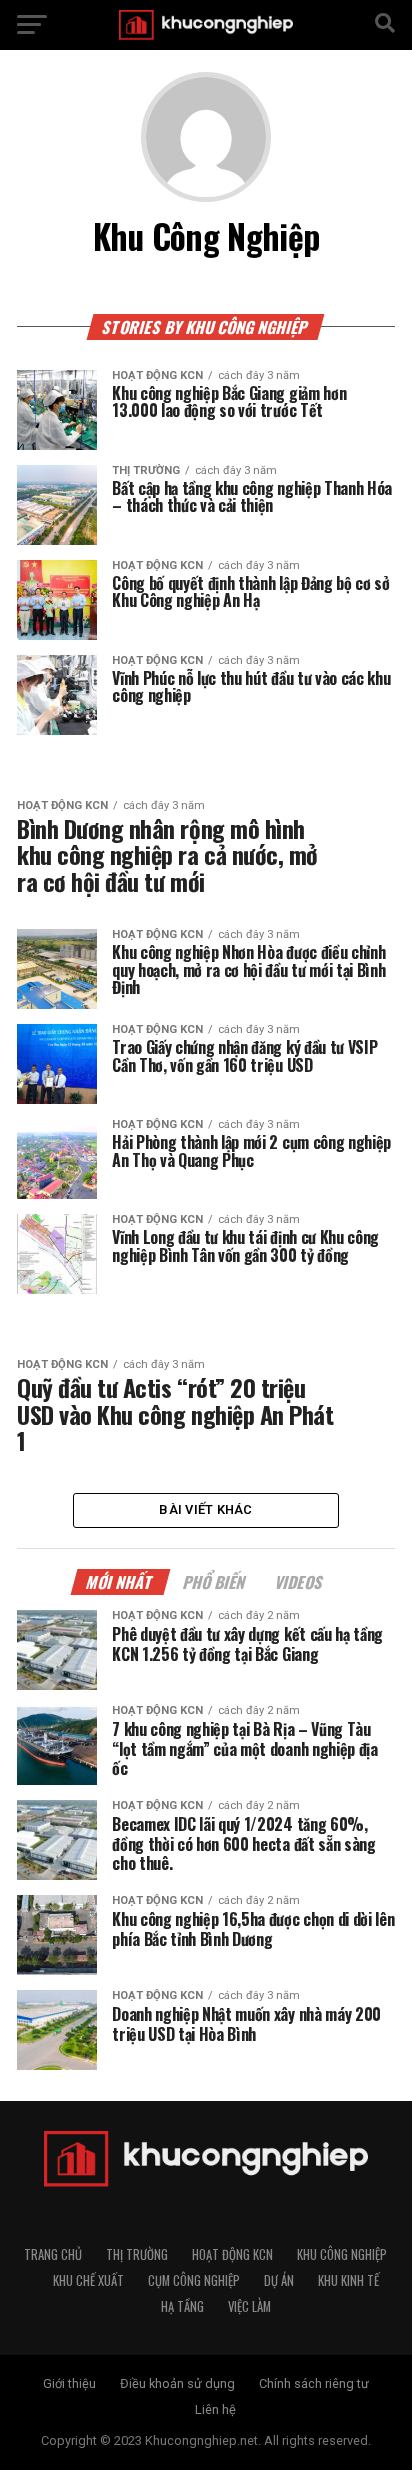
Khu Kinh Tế (348, 2280)
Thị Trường (137, 2254)
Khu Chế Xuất (88, 2280)
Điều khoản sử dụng (177, 2383)
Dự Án (279, 2280)
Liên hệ (215, 2409)
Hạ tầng (182, 2306)
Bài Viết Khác (205, 1509)
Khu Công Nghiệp (342, 2254)
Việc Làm (249, 2306)
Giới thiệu (69, 2383)
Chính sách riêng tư (314, 2383)
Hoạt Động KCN (232, 2254)
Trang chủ (53, 2254)
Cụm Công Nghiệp (194, 2280)
